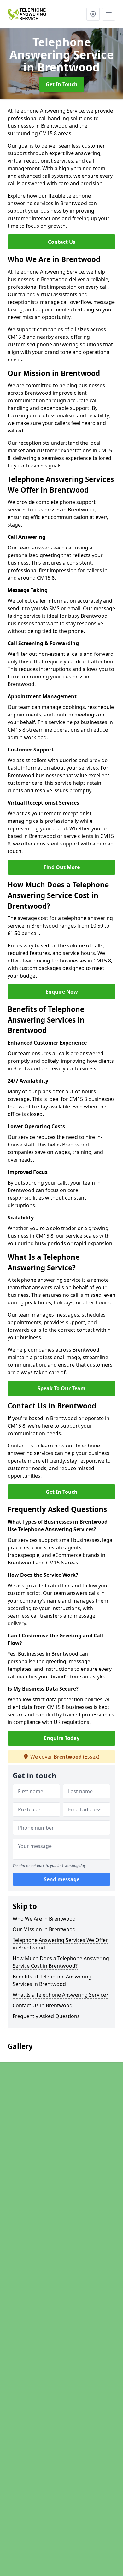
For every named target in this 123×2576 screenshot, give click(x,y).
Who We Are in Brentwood (44, 1919)
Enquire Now (62, 992)
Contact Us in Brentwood (43, 2005)
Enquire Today (62, 1738)
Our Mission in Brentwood (44, 1929)
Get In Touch (62, 84)
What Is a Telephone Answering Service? (60, 1995)
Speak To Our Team (61, 1388)
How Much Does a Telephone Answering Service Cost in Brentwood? (61, 1962)
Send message (62, 1879)
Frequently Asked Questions (46, 2016)
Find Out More (62, 867)
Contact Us (62, 242)
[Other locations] (93, 14)
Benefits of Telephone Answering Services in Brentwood (52, 1980)
